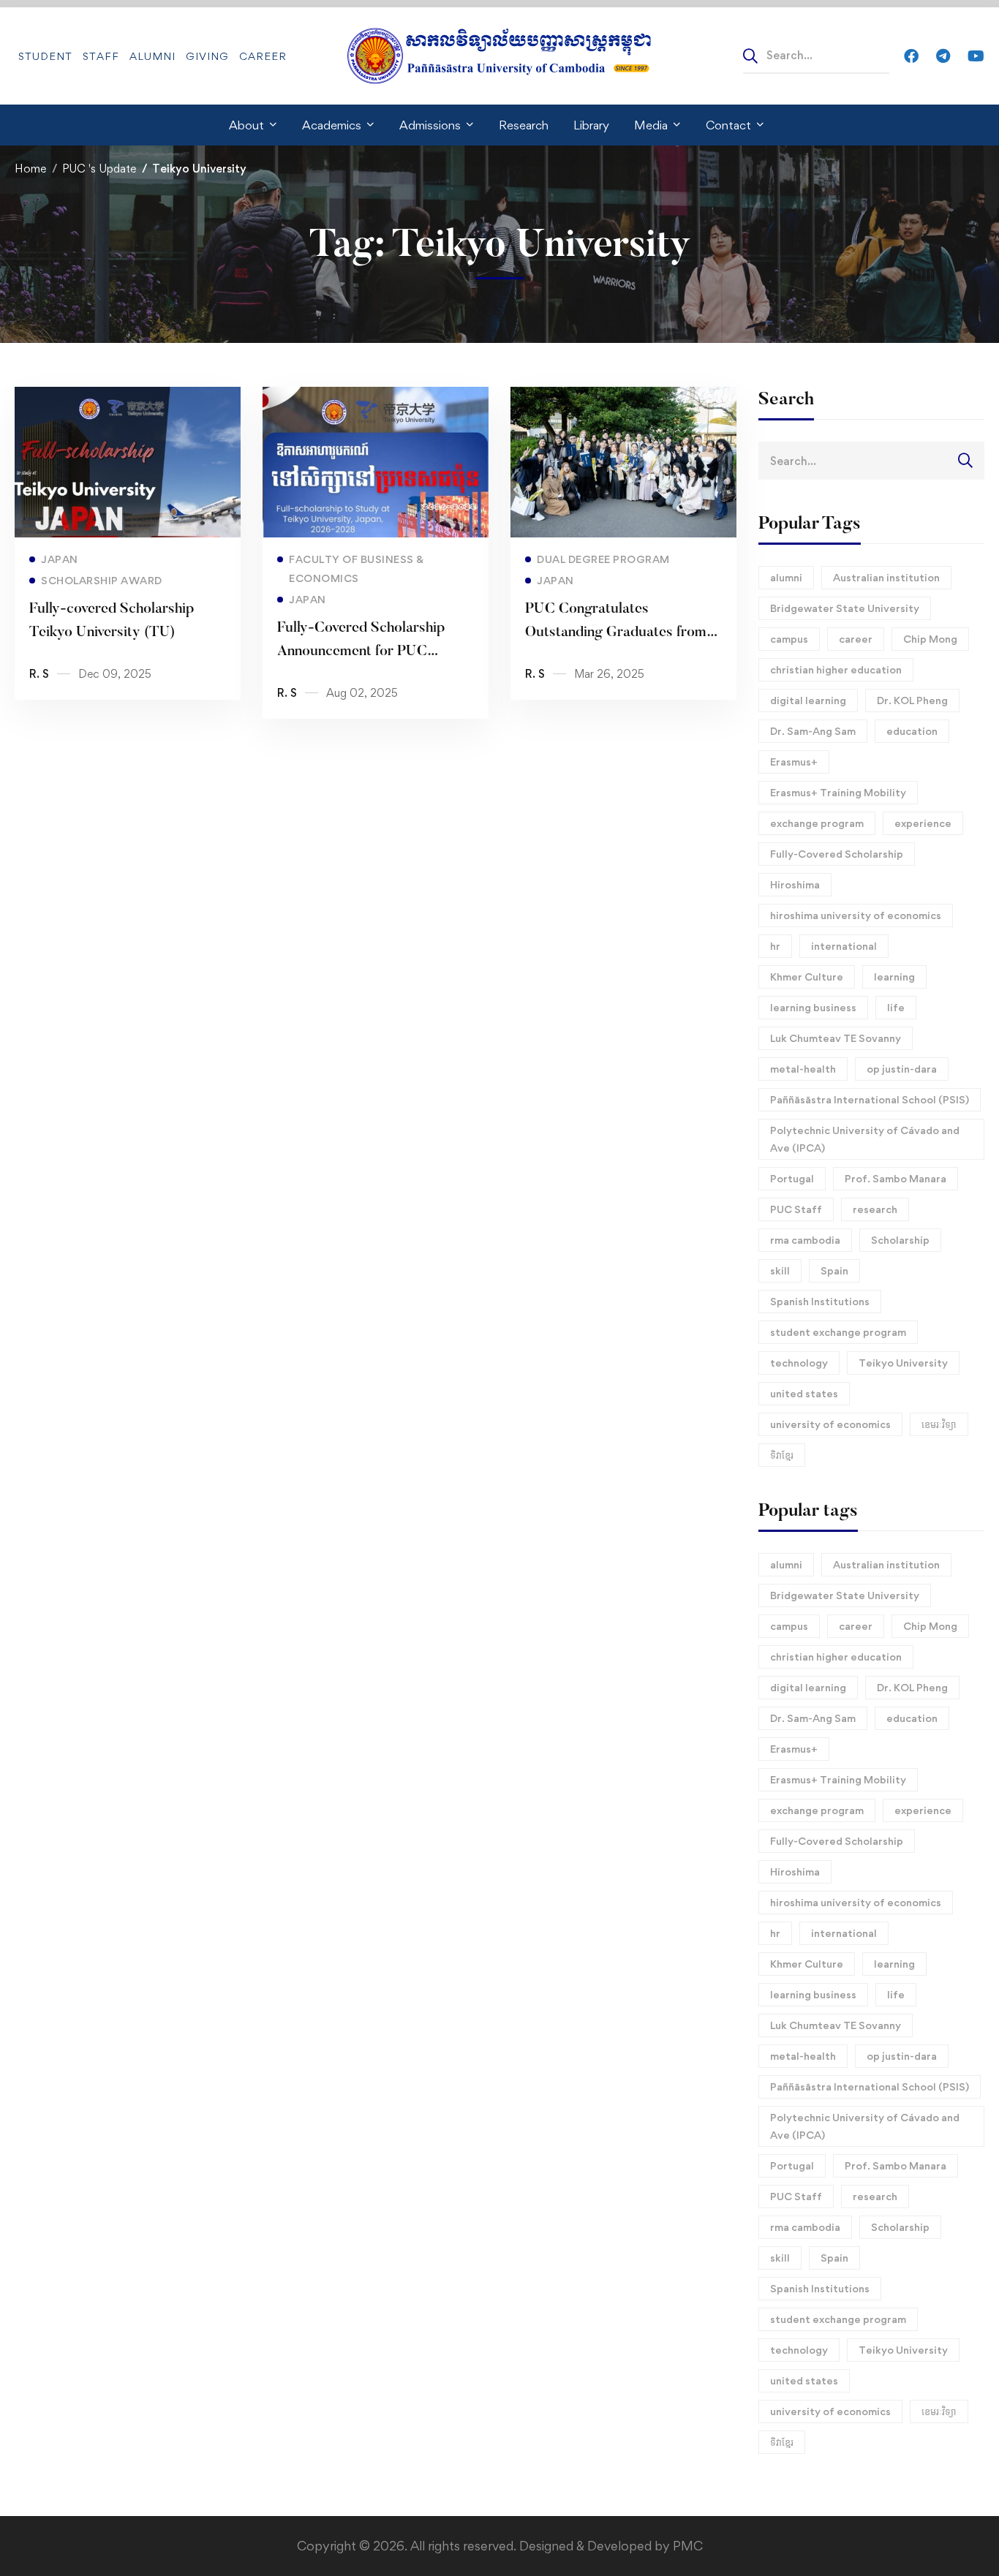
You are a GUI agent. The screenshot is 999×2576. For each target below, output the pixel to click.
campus (789, 639)
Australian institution (886, 577)
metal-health (803, 1069)
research (875, 1209)
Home (30, 169)
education (912, 731)
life (896, 1007)
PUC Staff (796, 1209)
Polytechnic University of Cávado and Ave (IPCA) (865, 1139)
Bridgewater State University (845, 608)
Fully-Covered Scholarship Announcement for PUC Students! (361, 651)
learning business (813, 1007)
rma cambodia (805, 1240)
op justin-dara (902, 1069)
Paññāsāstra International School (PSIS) (870, 1099)
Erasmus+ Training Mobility (838, 792)
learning (894, 977)
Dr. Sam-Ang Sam (813, 731)
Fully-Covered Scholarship (837, 854)
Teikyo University (903, 1363)
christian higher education (836, 669)
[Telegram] (943, 55)
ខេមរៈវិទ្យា (939, 1424)
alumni (786, 577)
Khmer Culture (807, 977)
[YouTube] (976, 55)
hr (775, 946)
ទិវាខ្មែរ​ (782, 1455)
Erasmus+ (794, 762)
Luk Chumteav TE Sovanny (836, 1038)
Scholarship (900, 1240)
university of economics (830, 1424)
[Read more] (128, 397)
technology (799, 1363)
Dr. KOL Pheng (912, 700)
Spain (834, 1270)
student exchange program (838, 1332)
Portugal (792, 1178)
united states (804, 1393)
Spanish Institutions (820, 1301)
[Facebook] (911, 55)
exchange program (817, 823)
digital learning (808, 700)
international (844, 946)
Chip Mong (930, 639)
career (856, 639)
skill (780, 1270)
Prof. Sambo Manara (896, 1178)
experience (923, 823)
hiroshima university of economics (856, 915)
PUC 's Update (99, 169)
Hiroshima (795, 884)
